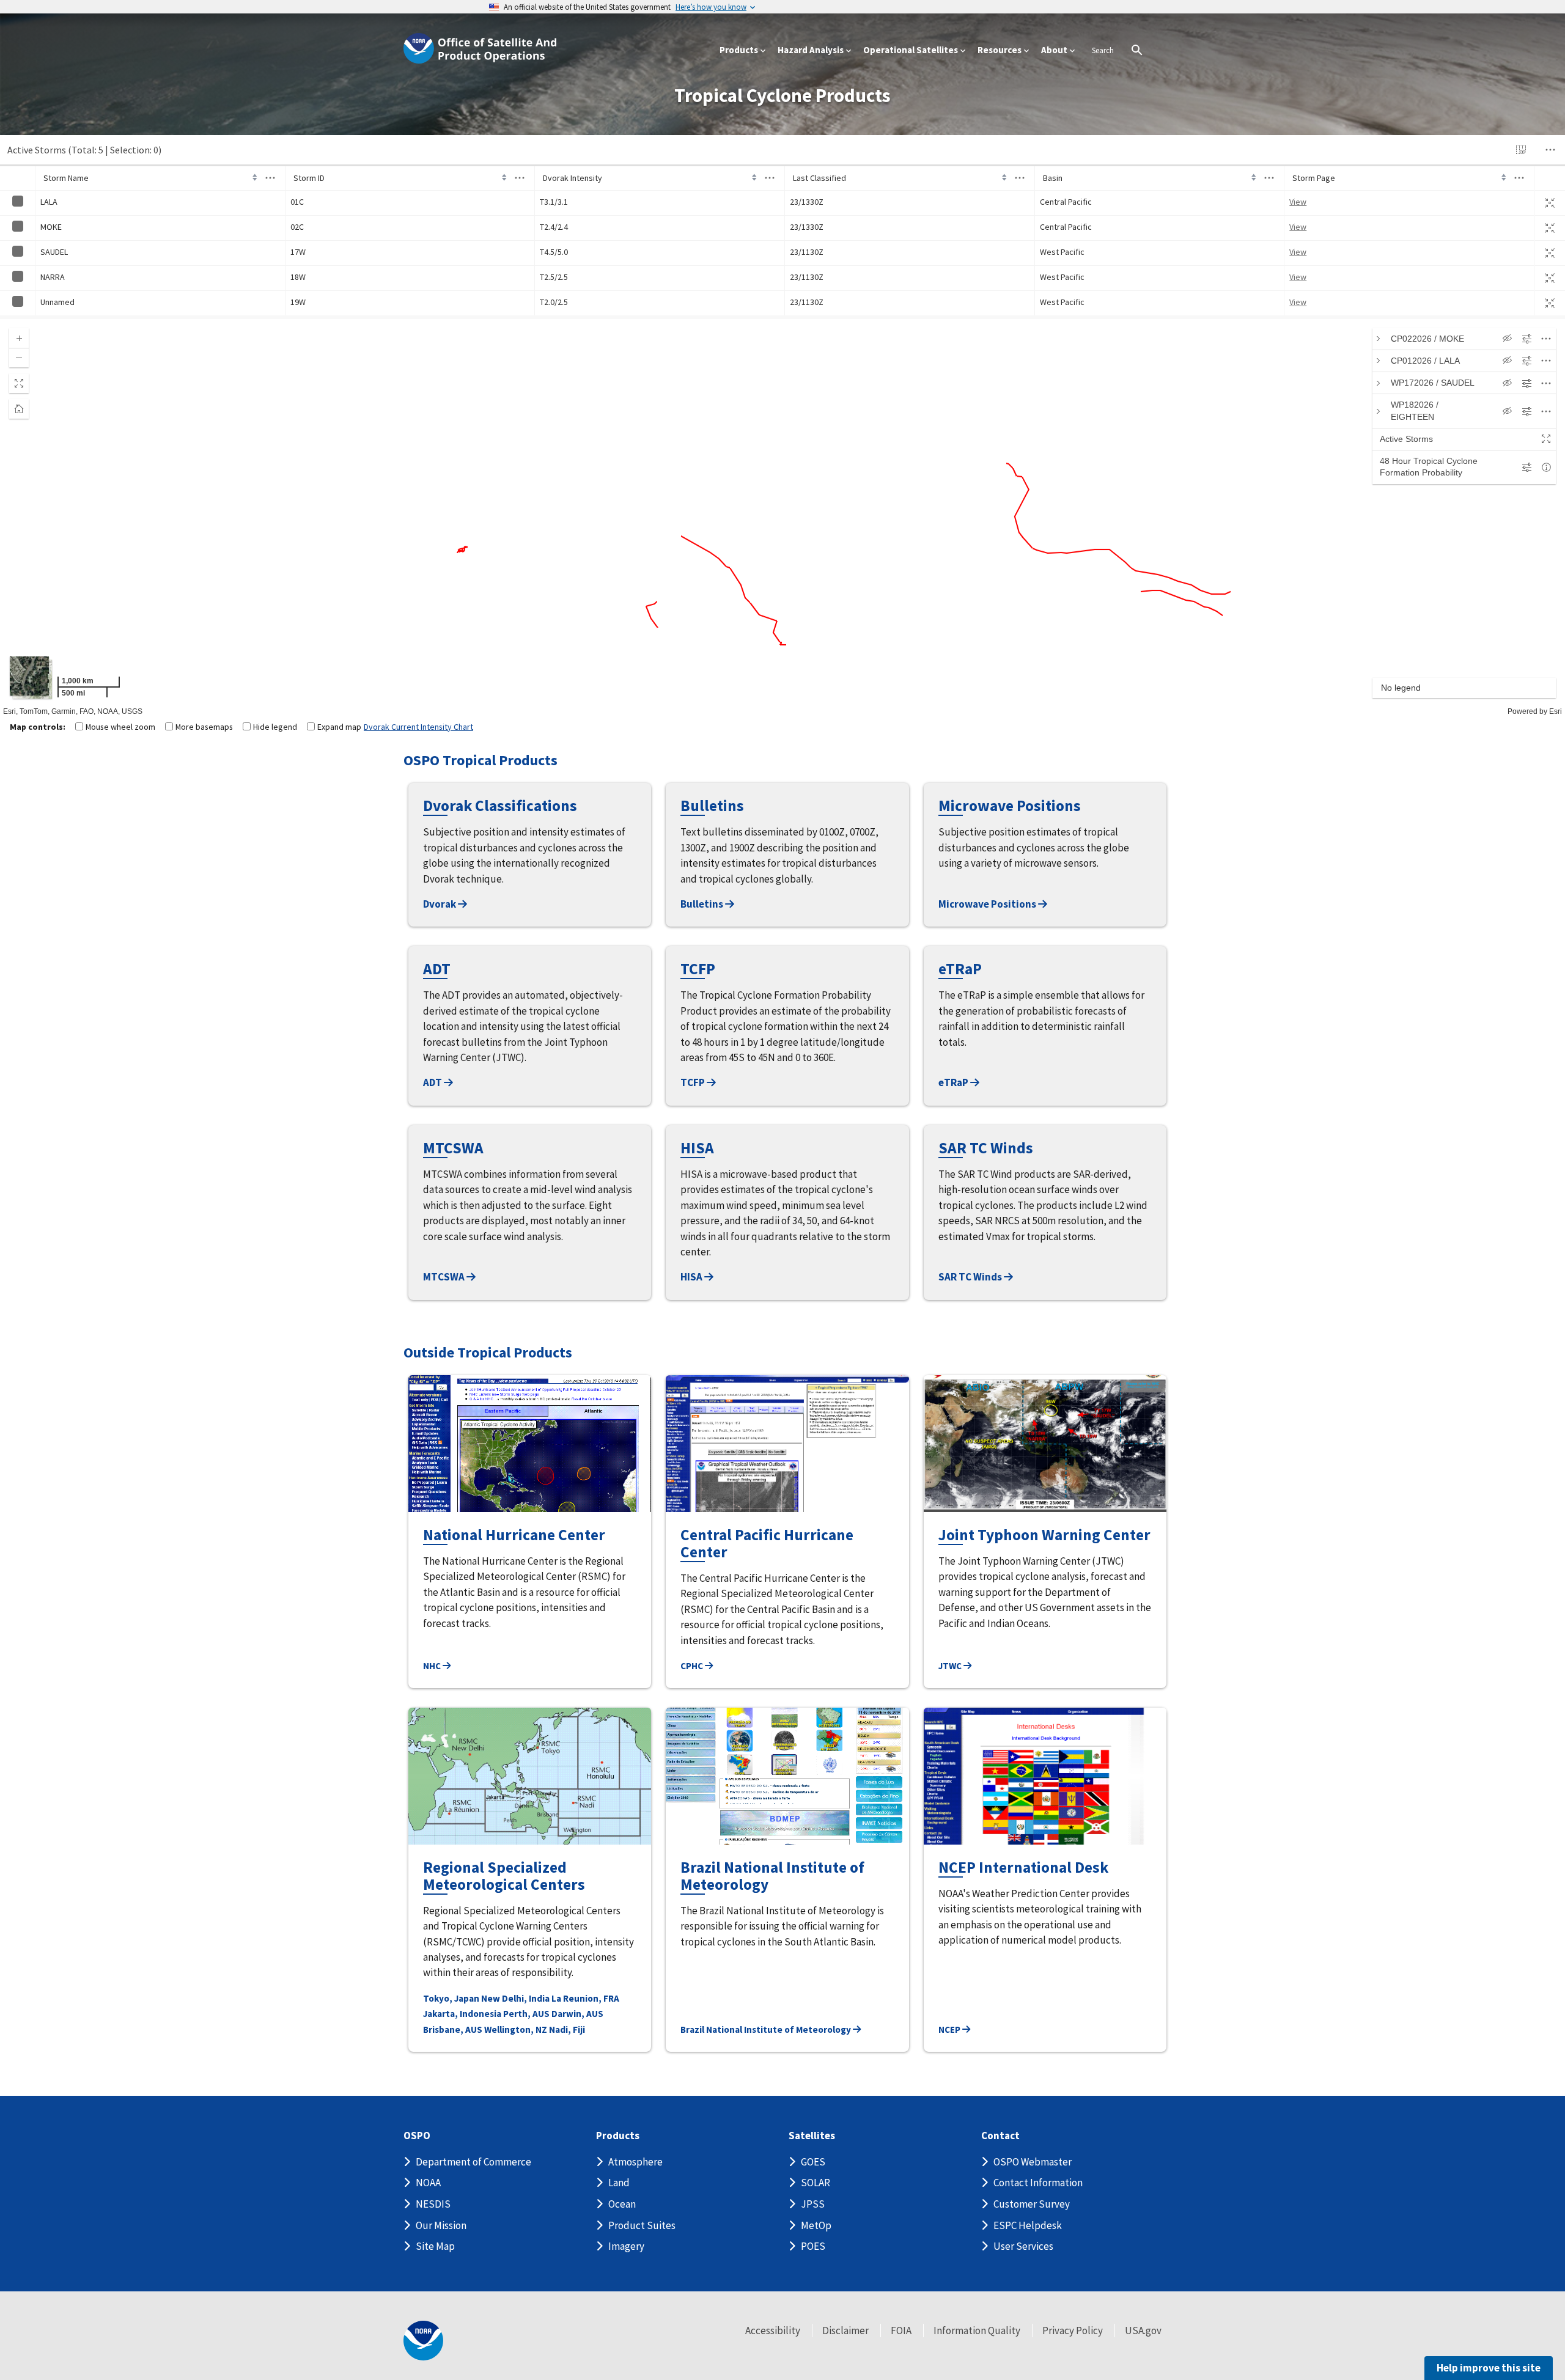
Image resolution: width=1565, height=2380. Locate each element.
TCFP (694, 1082)
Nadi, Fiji (567, 2029)
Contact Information (1038, 2183)
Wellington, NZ (516, 2029)
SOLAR (816, 2183)
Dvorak (440, 904)
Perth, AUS (526, 2014)
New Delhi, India (515, 1998)
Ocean (622, 2204)
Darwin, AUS (577, 2014)
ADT (433, 1082)
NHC (433, 1666)
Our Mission (441, 2225)
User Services (1023, 2246)
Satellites (812, 2136)
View (1298, 202)
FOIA (901, 2330)
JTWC (951, 1666)
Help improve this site (1489, 2368)
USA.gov (1143, 2330)
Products (618, 2136)
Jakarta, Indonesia (462, 2014)
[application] (782, 518)
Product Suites (642, 2225)
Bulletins (703, 904)
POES (813, 2246)
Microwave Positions (988, 904)
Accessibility (773, 2330)
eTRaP (954, 1082)
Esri (1556, 711)
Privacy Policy (1073, 2330)
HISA (692, 1277)
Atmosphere (635, 2162)
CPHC (693, 1666)
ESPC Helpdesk (1028, 2225)
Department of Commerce (473, 2162)
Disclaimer (845, 2330)
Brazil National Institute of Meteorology (767, 2029)
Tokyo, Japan (451, 1998)
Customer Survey (1032, 2204)
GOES (813, 2162)
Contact (1000, 2136)
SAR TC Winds (971, 1277)
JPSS (813, 2204)
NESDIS (433, 2204)
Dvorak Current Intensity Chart (418, 727)
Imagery (626, 2246)
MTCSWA (445, 1277)
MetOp (816, 2225)
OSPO (417, 2136)
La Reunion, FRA (585, 1998)
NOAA (428, 2183)
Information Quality (977, 2330)
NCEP (950, 2029)
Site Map (435, 2246)
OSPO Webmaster (1033, 2162)
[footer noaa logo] (423, 2341)
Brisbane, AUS (453, 2029)
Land (619, 2183)
